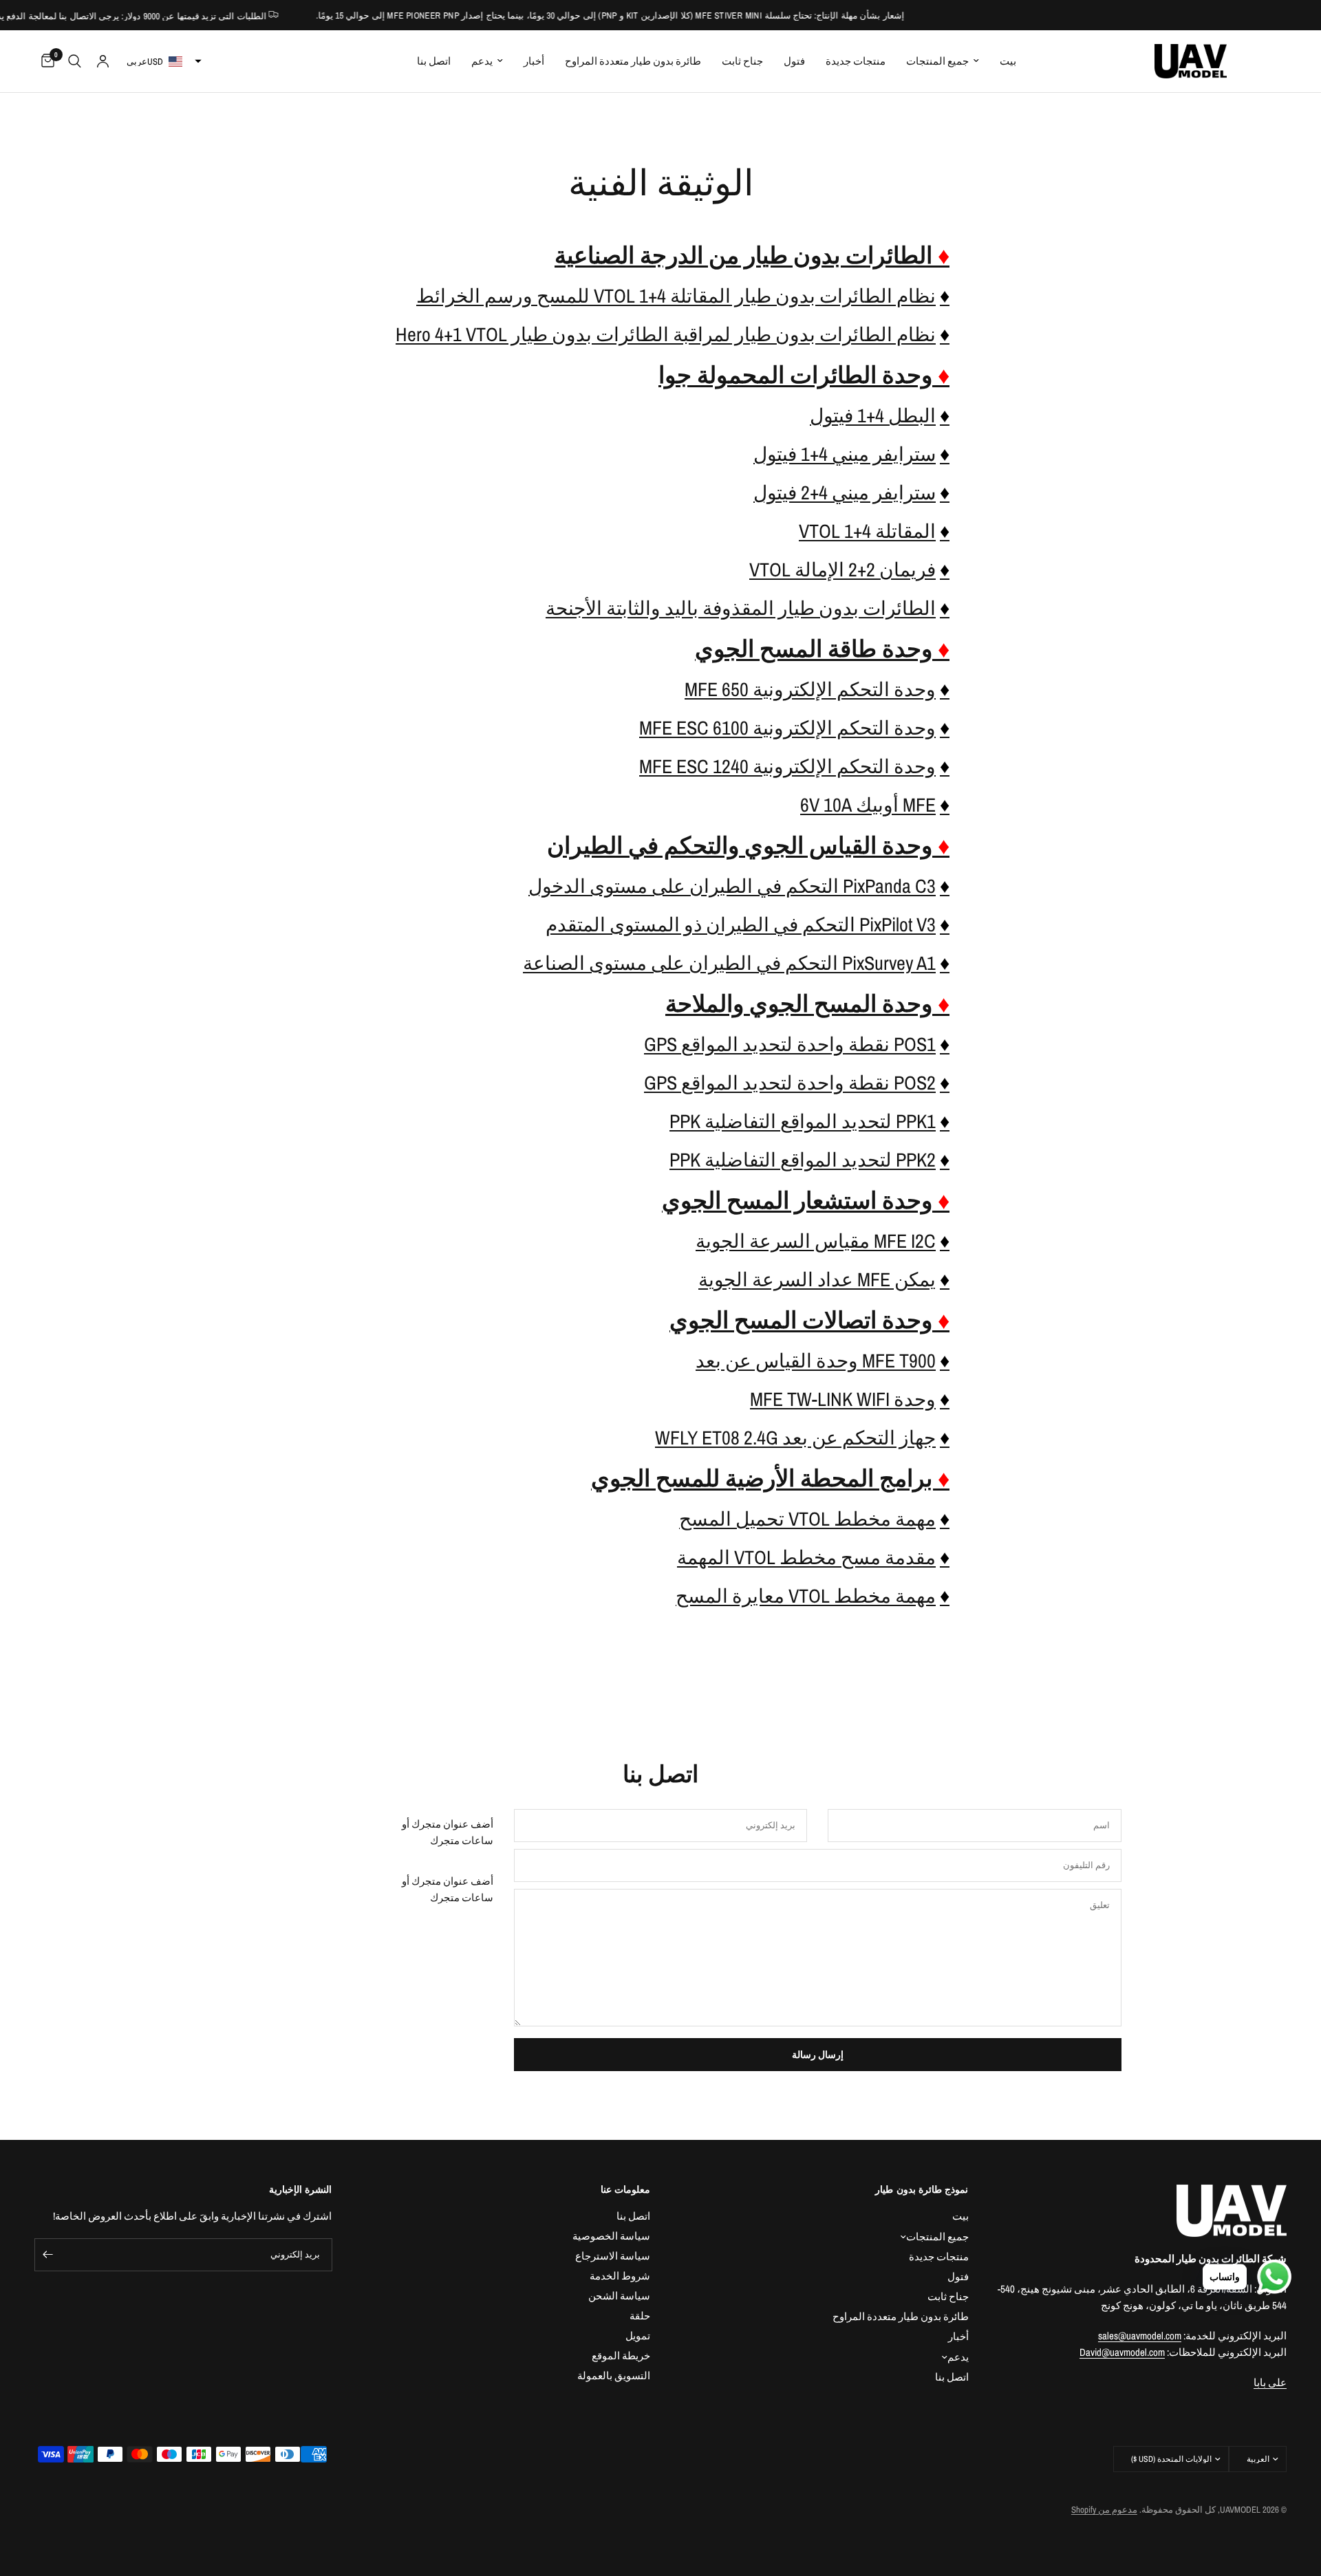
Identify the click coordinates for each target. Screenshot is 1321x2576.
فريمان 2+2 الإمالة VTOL (842, 570)
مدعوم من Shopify (1104, 2510)
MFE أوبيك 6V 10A (868, 805)
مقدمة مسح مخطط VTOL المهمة (806, 1557)
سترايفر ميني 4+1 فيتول (845, 454)
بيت (1008, 61)
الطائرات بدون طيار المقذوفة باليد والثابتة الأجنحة (741, 608)
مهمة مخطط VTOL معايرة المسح (806, 1596)
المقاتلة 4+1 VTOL (867, 531)
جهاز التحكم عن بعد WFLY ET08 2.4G (795, 1438)
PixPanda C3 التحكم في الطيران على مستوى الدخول (732, 886)
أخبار (534, 61)
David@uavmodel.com (1122, 2352)
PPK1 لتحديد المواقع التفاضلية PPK (803, 1121)
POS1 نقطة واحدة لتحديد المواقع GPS (790, 1044)
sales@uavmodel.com (1140, 2336)
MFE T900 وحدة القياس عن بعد (816, 1361)
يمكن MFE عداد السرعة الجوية (817, 1279)
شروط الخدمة (620, 2276)
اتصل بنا (434, 61)
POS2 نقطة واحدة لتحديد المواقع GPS (790, 1083)
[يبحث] (75, 61)
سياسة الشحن (619, 2296)
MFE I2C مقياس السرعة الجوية (816, 1241)
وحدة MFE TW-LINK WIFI (843, 1399)
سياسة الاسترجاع (613, 2256)
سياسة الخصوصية (611, 2236)
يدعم (482, 61)
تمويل (638, 2336)
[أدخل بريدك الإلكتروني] (48, 2255)
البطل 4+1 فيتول (873, 415)
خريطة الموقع (621, 2356)
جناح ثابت (948, 2296)
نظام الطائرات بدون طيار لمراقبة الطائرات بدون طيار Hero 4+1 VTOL (666, 334)
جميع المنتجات (937, 61)
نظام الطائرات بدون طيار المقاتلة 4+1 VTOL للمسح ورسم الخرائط (676, 296)
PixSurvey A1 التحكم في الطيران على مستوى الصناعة (729, 963)
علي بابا (1270, 2382)
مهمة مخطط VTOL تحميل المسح (807, 1519)
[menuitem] (1008, 61)
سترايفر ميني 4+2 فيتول (845, 493)
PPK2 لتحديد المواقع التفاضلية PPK (803, 1160)
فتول (958, 2276)
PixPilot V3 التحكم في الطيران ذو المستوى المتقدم (741, 924)
